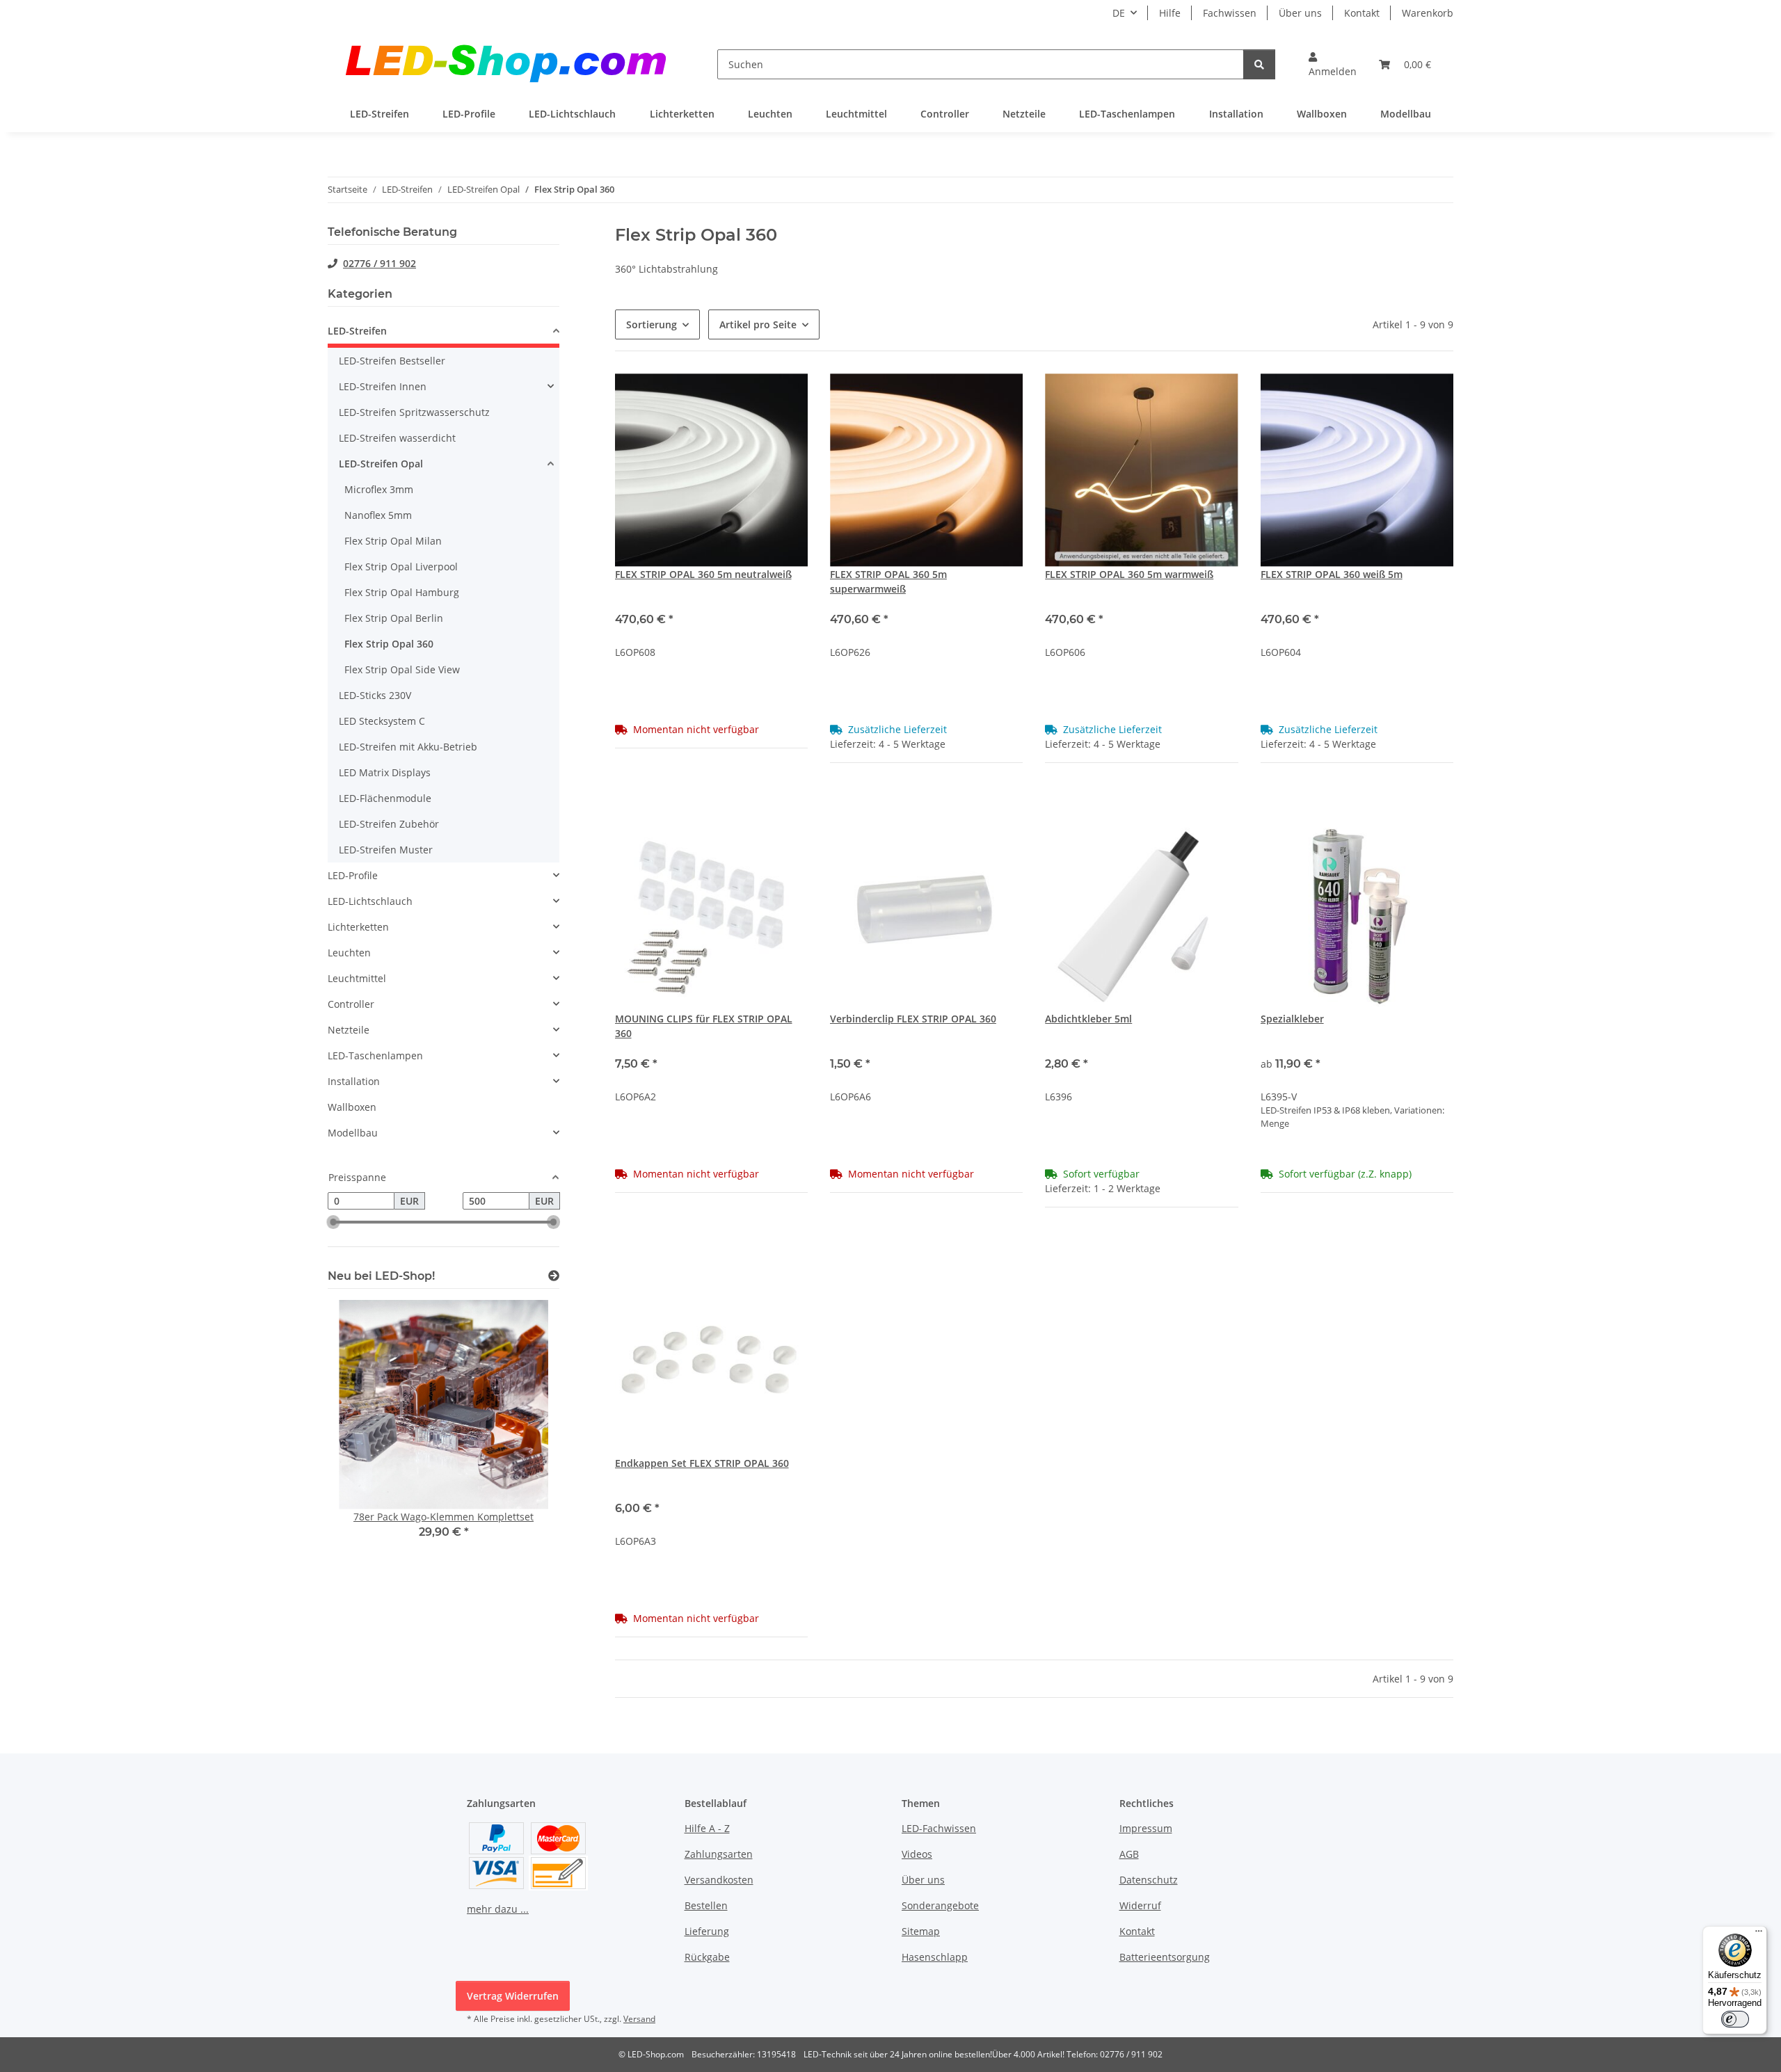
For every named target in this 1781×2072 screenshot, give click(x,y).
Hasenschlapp (935, 1957)
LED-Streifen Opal (381, 464)
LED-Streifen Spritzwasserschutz (414, 412)
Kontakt (1362, 13)
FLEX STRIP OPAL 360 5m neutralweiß (703, 574)
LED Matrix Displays (385, 772)
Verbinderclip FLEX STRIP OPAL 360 (913, 1019)
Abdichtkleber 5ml (1088, 1019)
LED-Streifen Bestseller (392, 361)
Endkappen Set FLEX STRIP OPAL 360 (702, 1463)
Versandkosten (719, 1880)
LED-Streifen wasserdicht (397, 438)
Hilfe (1170, 13)
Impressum (1146, 1828)
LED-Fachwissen (939, 1828)
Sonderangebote (940, 1905)
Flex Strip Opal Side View (402, 669)
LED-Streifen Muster (386, 850)
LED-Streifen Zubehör (389, 824)
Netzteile (349, 1030)
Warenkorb (1428, 13)
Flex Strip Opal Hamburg (402, 592)
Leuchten (349, 953)
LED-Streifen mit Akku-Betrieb (408, 747)
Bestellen (706, 1905)
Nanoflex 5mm (378, 515)
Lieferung (707, 1931)
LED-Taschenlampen (375, 1055)
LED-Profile (353, 875)
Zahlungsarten (719, 1854)
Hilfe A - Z (707, 1828)
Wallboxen (352, 1107)
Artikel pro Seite (758, 324)
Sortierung (652, 324)
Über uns (1300, 13)
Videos (917, 1854)
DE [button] (1119, 13)
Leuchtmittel (357, 978)
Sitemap (921, 1931)
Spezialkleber (1292, 1019)
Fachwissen (1230, 13)
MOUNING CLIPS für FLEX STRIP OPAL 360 (704, 1026)
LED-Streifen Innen (383, 386)
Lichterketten (358, 927)
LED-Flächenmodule (385, 798)
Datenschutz (1149, 1880)
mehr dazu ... (498, 1909)
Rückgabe (707, 1957)
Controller (351, 1004)
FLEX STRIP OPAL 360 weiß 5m (1332, 574)
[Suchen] (1259, 64)
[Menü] (1759, 1934)
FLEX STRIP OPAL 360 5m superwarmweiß (888, 581)
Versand (639, 2019)
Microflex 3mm (379, 489)
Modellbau (353, 1133)
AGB (1129, 1854)
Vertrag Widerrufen (513, 1996)
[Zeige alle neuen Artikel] (554, 1276)
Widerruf (1140, 1905)
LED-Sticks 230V (375, 695)
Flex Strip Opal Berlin (394, 618)
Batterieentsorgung (1165, 1957)
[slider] (333, 1223)
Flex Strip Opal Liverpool (401, 567)
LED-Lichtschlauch (370, 901)
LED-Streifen (357, 331)
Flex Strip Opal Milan (393, 541)
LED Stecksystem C (382, 721)
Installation (354, 1081)
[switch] (1735, 2019)
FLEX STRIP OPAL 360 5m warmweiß (1129, 574)
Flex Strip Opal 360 (389, 644)
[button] (1333, 64)
